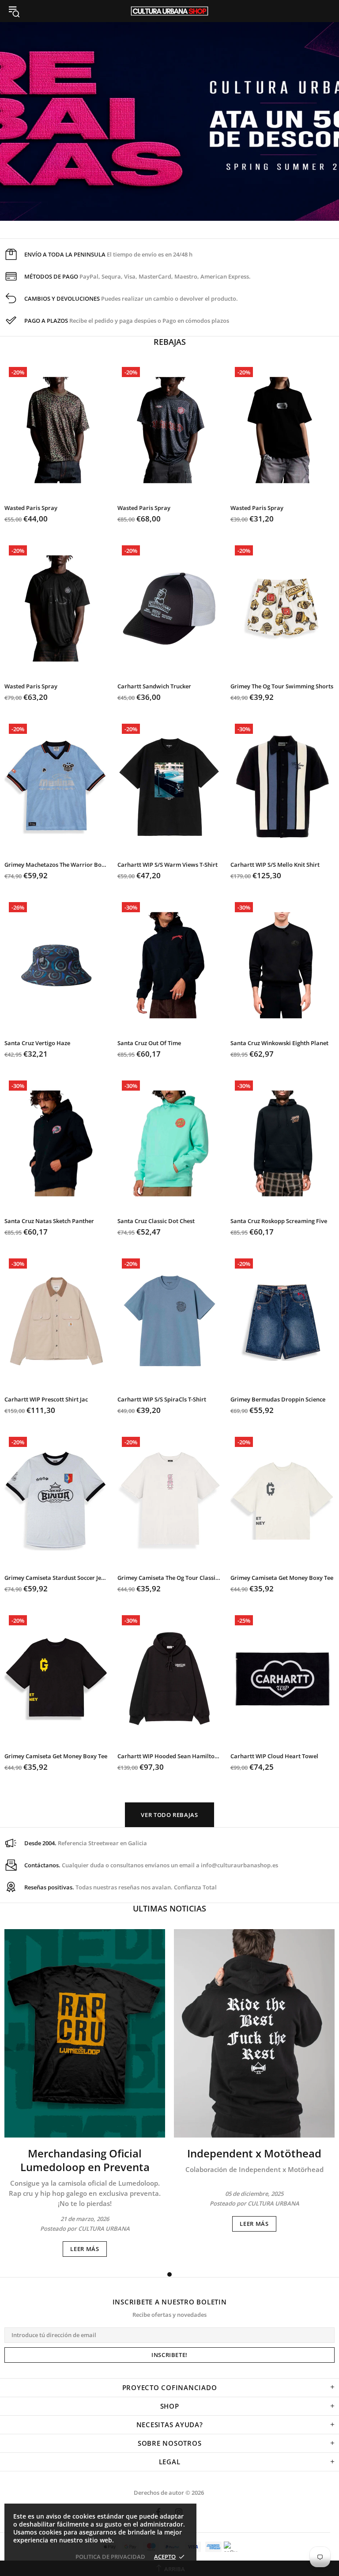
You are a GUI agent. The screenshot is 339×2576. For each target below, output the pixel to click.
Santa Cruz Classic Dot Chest (156, 1221)
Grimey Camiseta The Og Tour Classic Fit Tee (169, 1578)
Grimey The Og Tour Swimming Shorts (282, 686)
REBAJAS (170, 342)
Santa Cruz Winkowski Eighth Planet (279, 1043)
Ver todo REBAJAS (169, 1815)
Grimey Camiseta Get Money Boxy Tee (282, 1578)
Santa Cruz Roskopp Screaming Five (279, 1221)
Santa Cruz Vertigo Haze (37, 1043)
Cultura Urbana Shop (169, 11)
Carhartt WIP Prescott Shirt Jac (46, 1399)
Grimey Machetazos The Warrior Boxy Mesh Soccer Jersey (56, 865)
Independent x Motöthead (254, 2153)
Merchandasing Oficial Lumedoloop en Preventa (85, 2160)
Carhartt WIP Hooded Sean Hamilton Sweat (169, 1756)
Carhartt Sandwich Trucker (154, 686)
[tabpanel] (85, 2093)
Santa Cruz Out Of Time (149, 1043)
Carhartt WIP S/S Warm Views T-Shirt (168, 865)
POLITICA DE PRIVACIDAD (110, 2557)
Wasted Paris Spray (31, 508)
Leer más (85, 2249)
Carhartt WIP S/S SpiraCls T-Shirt (162, 1399)
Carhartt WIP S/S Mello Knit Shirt (275, 865)
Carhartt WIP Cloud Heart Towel (274, 1756)
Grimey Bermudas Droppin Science (278, 1399)
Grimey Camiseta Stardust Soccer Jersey (56, 1578)
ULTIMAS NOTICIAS (169, 1908)
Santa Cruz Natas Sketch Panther (49, 1221)
